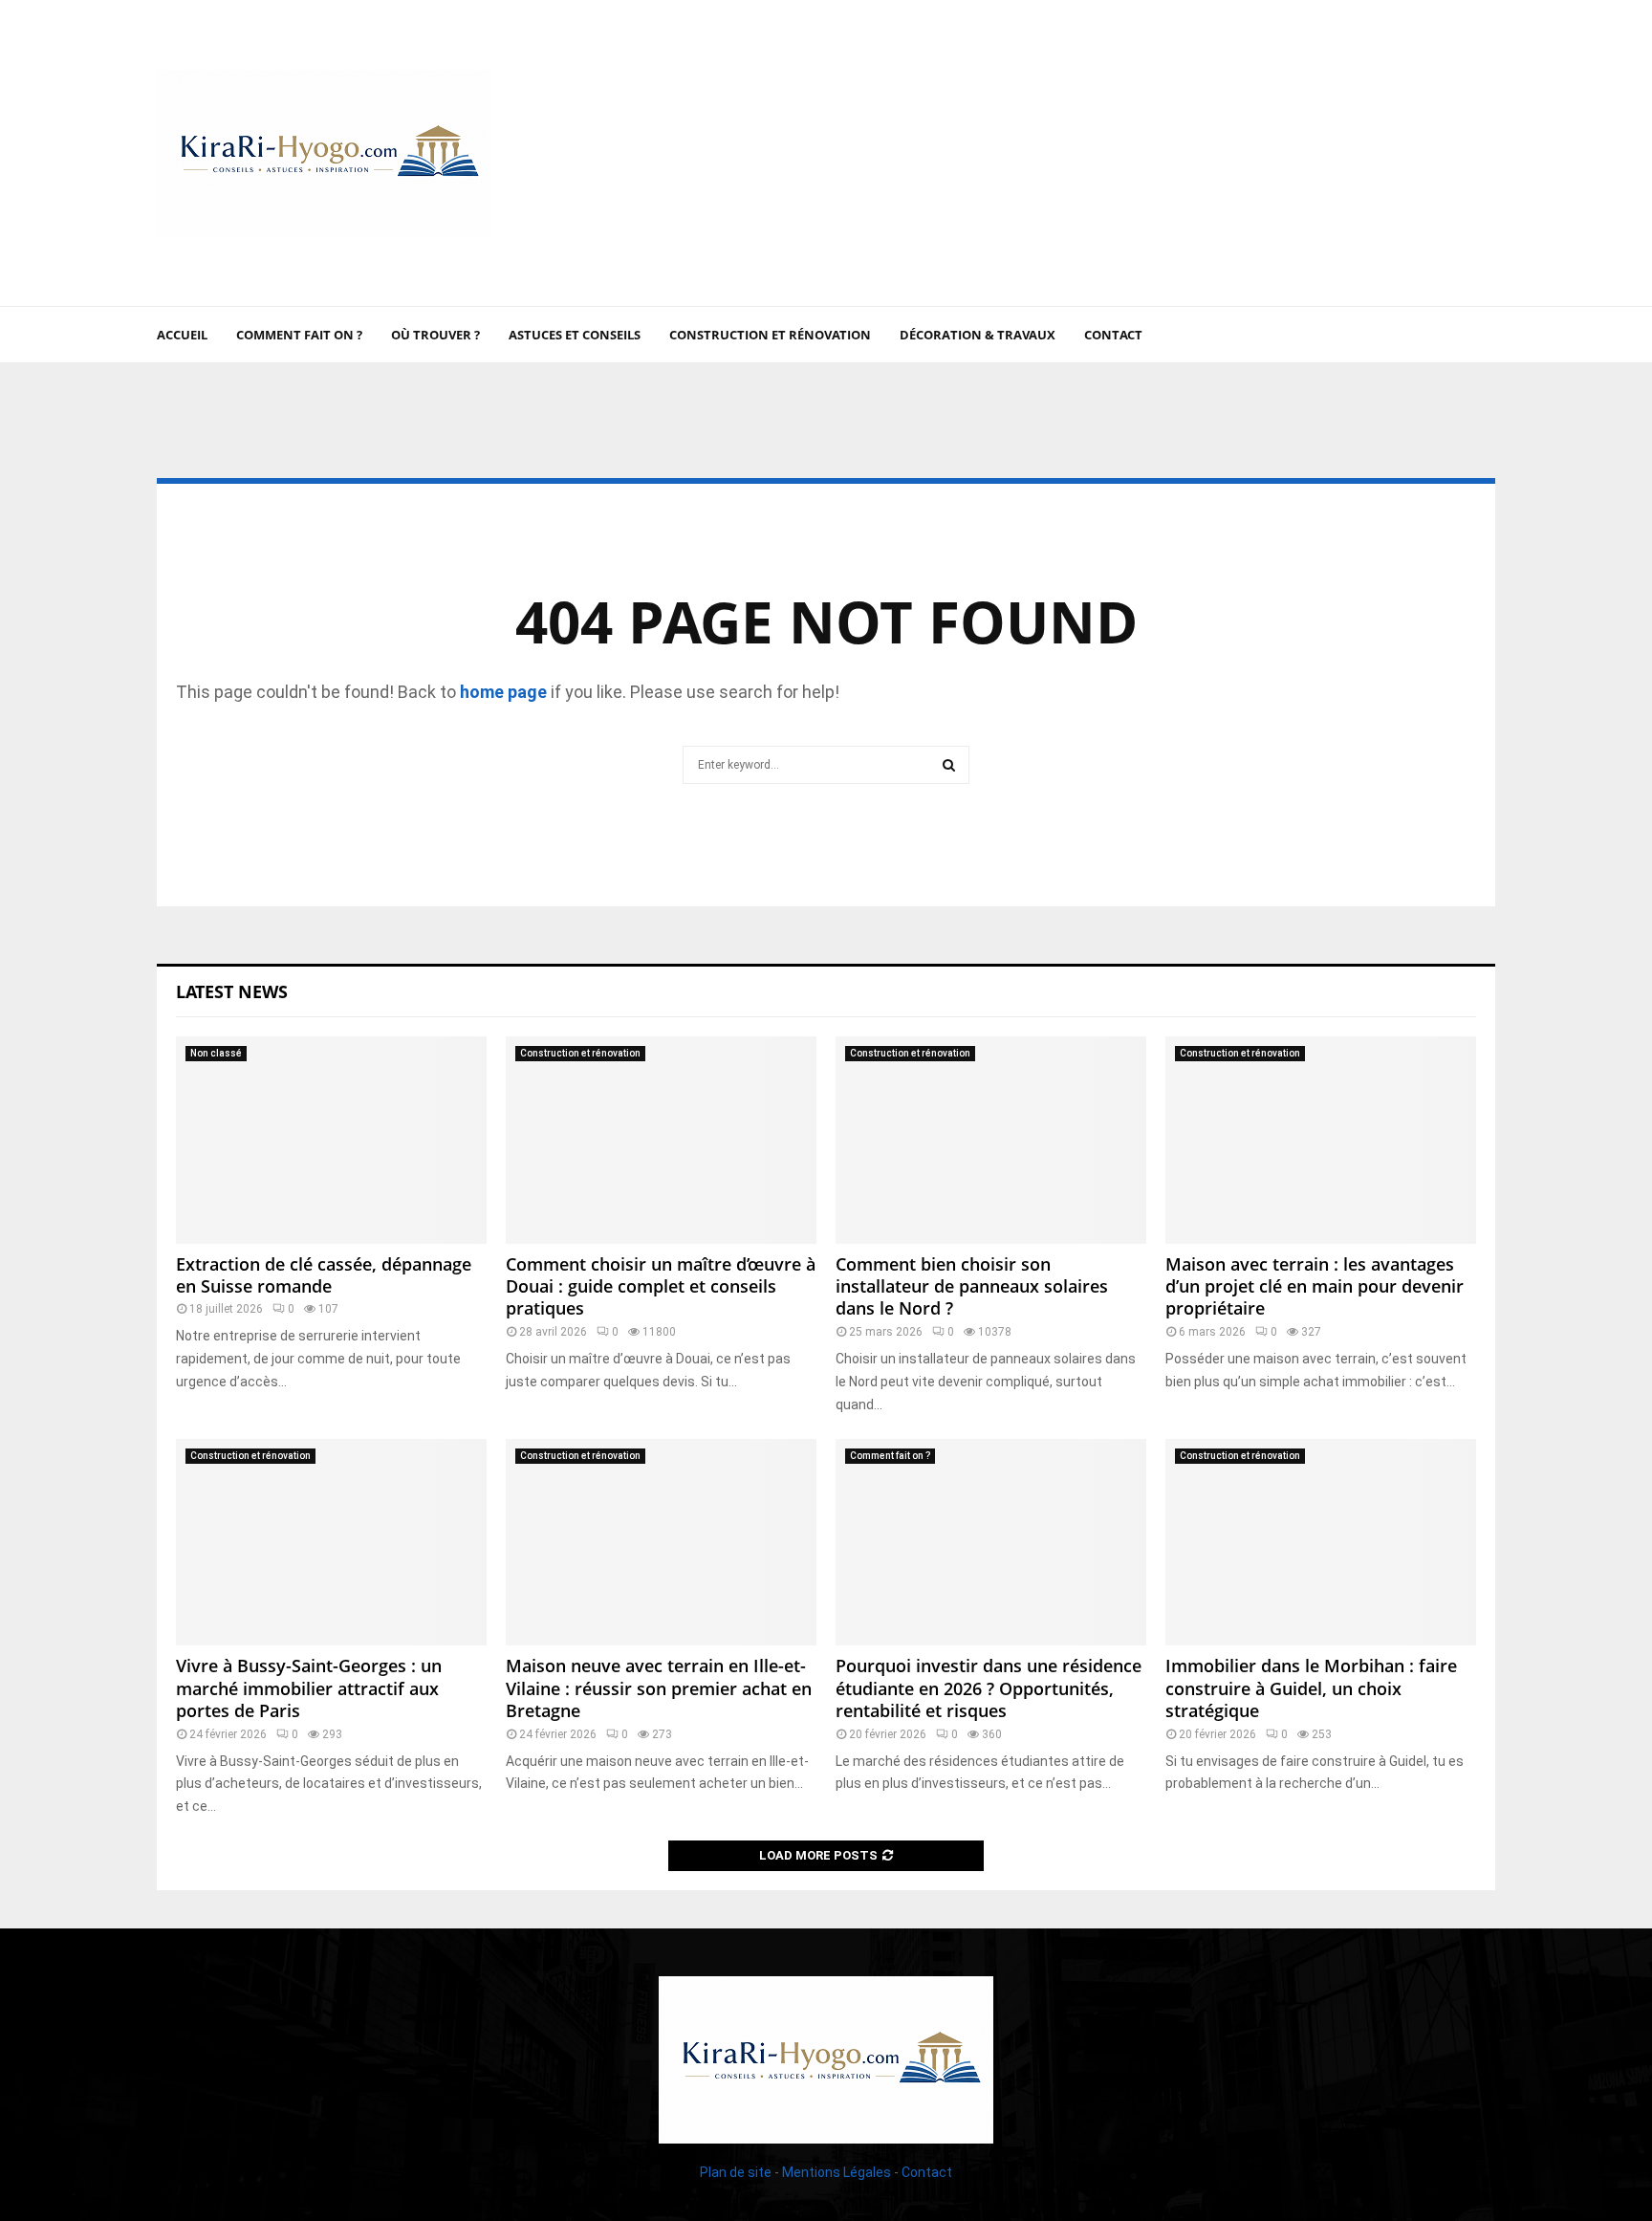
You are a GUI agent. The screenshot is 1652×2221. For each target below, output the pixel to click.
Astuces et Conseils (575, 335)
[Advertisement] (1147, 153)
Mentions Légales (837, 2172)
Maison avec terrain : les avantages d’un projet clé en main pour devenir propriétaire (1315, 1286)
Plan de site (736, 2172)
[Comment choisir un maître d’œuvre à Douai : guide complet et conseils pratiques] (661, 1140)
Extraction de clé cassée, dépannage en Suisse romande (324, 1275)
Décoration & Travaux (978, 335)
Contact (1113, 335)
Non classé (216, 1053)
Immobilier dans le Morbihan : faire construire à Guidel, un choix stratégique (1311, 1688)
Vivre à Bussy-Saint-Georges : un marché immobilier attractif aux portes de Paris (309, 1688)
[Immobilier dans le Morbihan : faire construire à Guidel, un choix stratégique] (1321, 1543)
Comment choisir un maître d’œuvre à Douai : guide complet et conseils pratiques (661, 1286)
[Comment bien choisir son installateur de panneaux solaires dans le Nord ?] (991, 1140)
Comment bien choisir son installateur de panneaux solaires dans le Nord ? (972, 1286)
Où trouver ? (435, 335)
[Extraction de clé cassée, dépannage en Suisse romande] (331, 1140)
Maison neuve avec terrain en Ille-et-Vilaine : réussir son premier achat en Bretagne (659, 1688)
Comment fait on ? (299, 335)
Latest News (232, 991)
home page (503, 692)
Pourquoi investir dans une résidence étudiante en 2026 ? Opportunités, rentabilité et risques (989, 1688)
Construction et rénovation (770, 335)
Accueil (182, 335)
